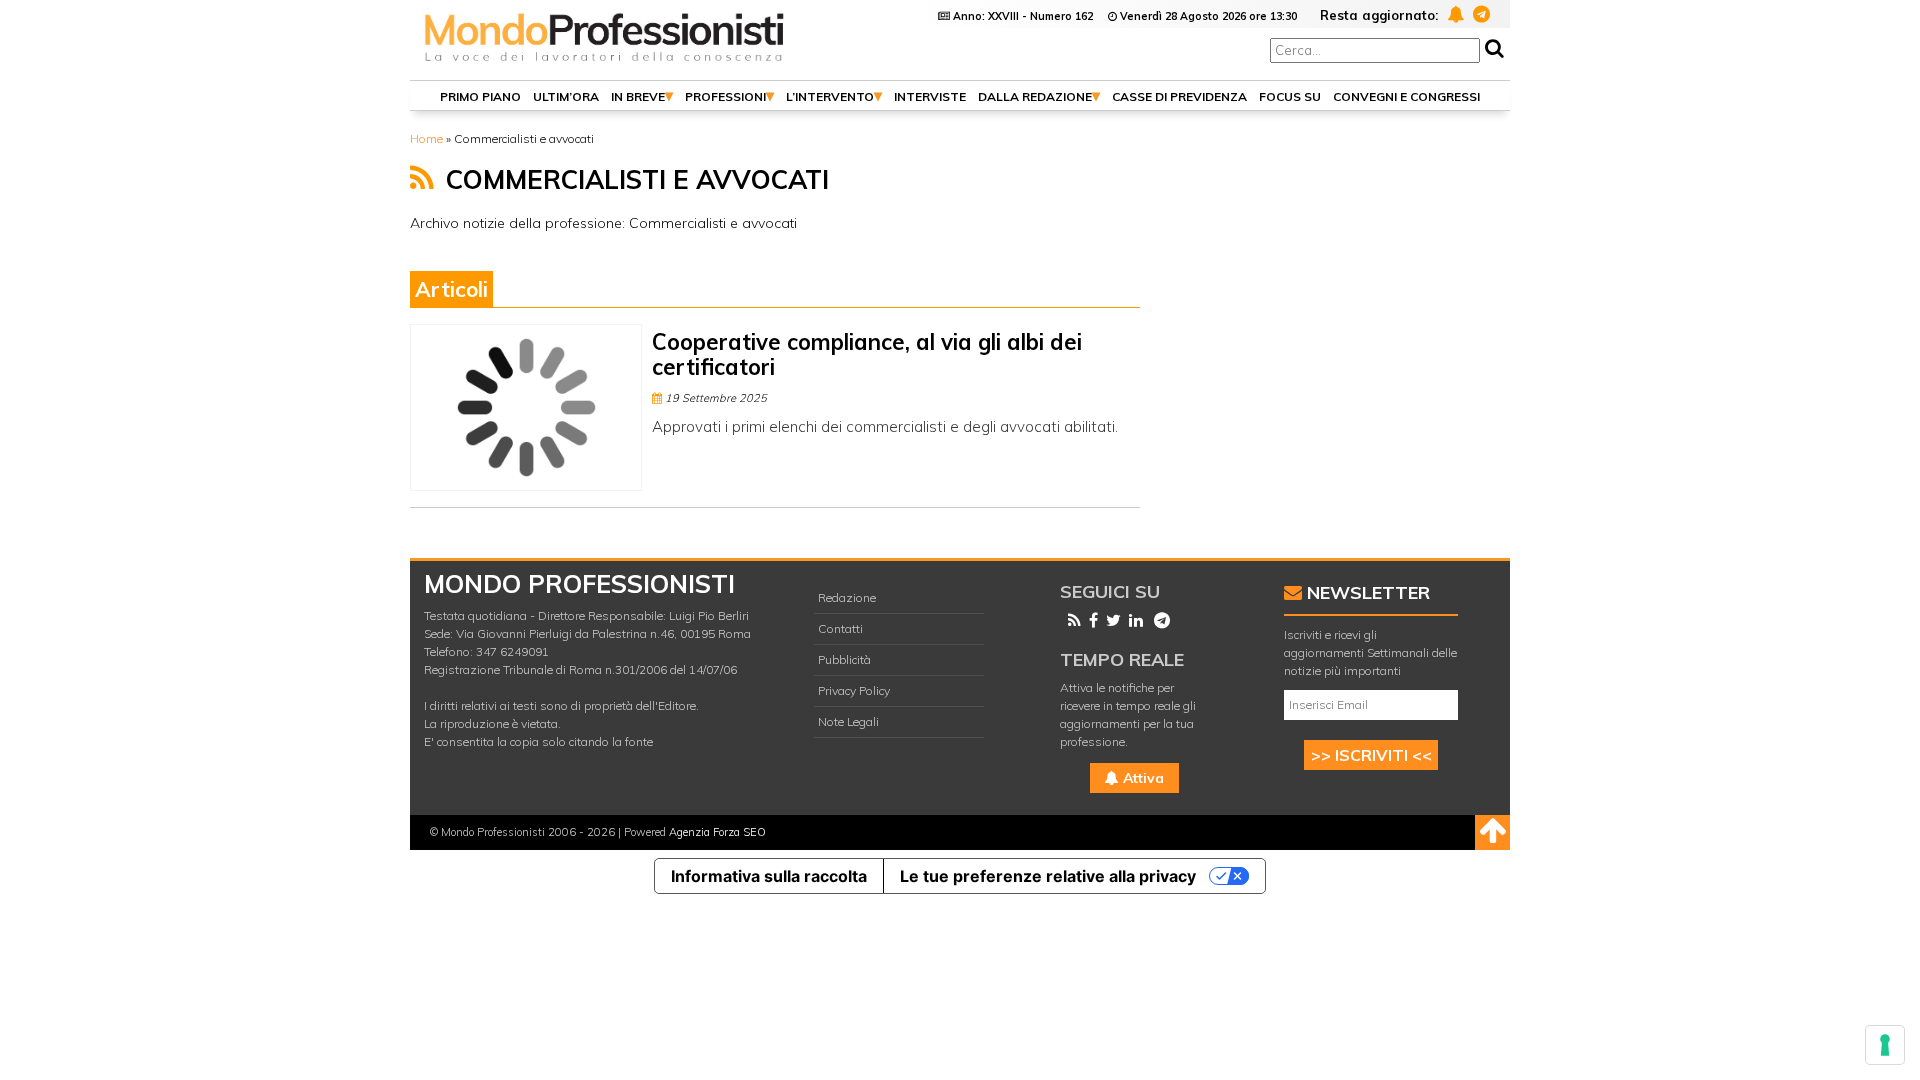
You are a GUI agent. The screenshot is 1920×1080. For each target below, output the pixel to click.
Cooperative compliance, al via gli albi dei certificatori (867, 354)
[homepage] (605, 62)
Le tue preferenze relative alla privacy (1048, 876)
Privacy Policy (854, 690)
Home (426, 138)
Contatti (840, 628)
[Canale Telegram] (1158, 620)
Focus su (1290, 96)
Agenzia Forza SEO (717, 832)
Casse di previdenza (1179, 96)
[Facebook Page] (1089, 620)
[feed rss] (422, 178)
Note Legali (848, 721)
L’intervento (830, 96)
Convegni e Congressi (1406, 96)
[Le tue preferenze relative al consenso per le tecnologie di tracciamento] (1885, 1045)
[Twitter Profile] (1109, 620)
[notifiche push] (1452, 13)
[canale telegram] (1478, 13)
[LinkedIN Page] (1132, 620)
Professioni (725, 96)
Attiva (1141, 778)
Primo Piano (480, 96)
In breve (638, 96)
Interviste (930, 96)
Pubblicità (844, 659)
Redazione (847, 597)
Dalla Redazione (1035, 96)
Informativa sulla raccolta (769, 876)
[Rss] (1070, 620)
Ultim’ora (566, 96)
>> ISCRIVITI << (1371, 755)
